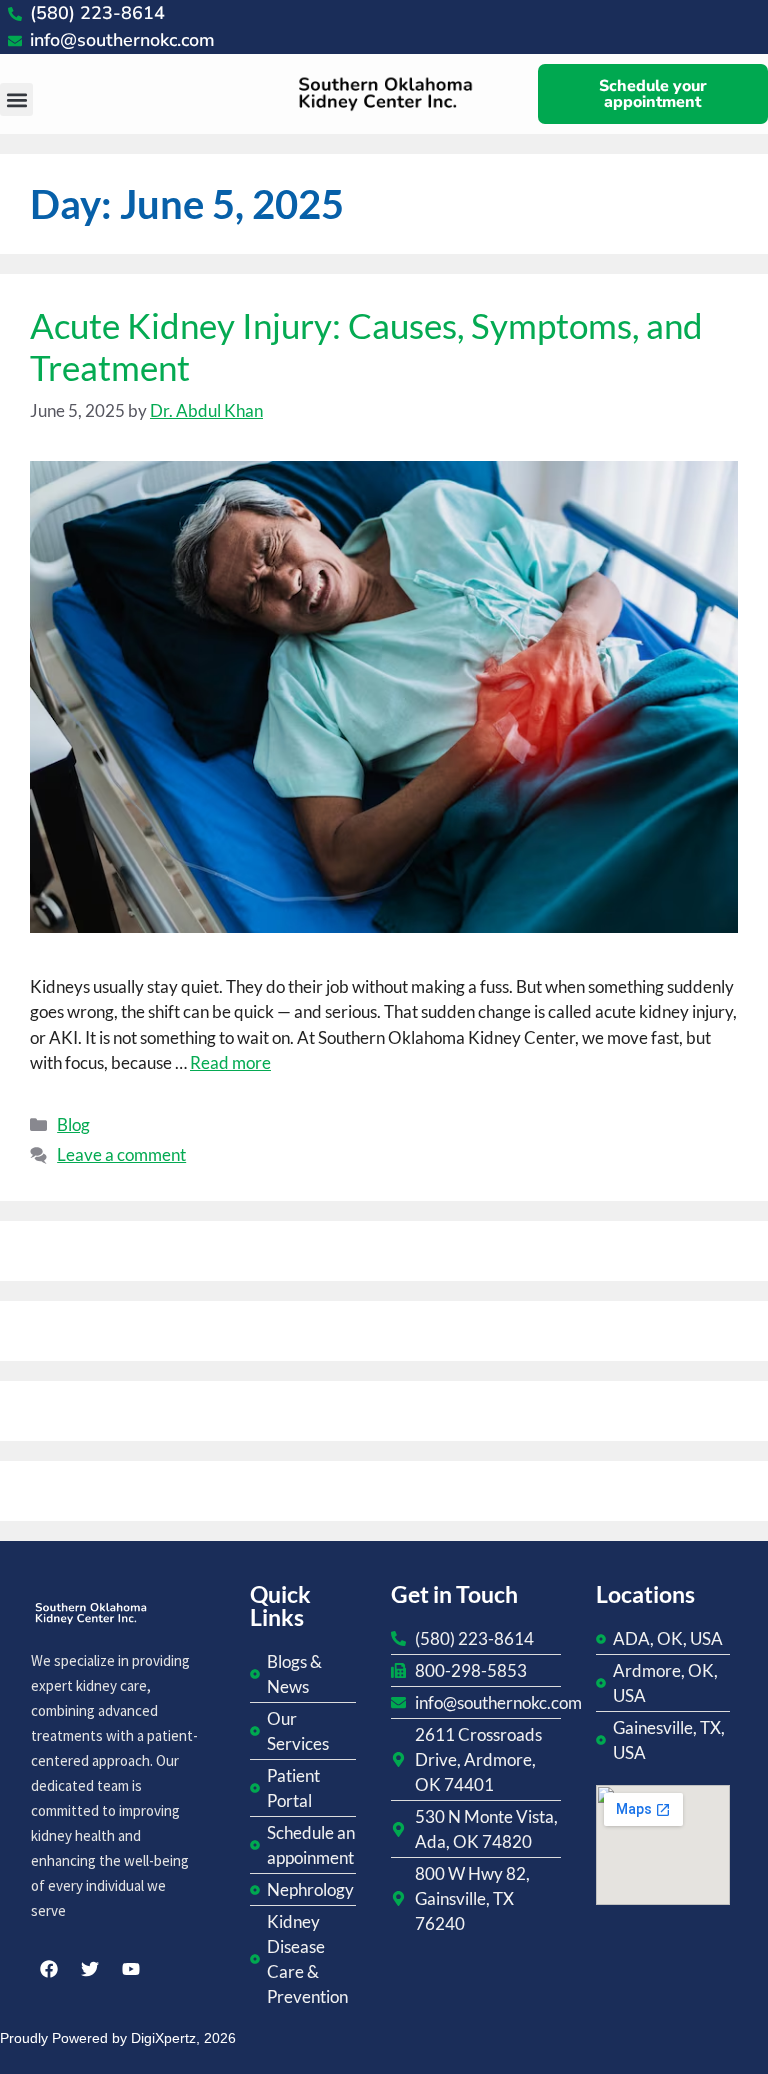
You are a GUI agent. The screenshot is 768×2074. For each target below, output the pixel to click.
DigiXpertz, (165, 2038)
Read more (230, 1062)
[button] (16, 99)
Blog (73, 1124)
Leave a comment (121, 1154)
